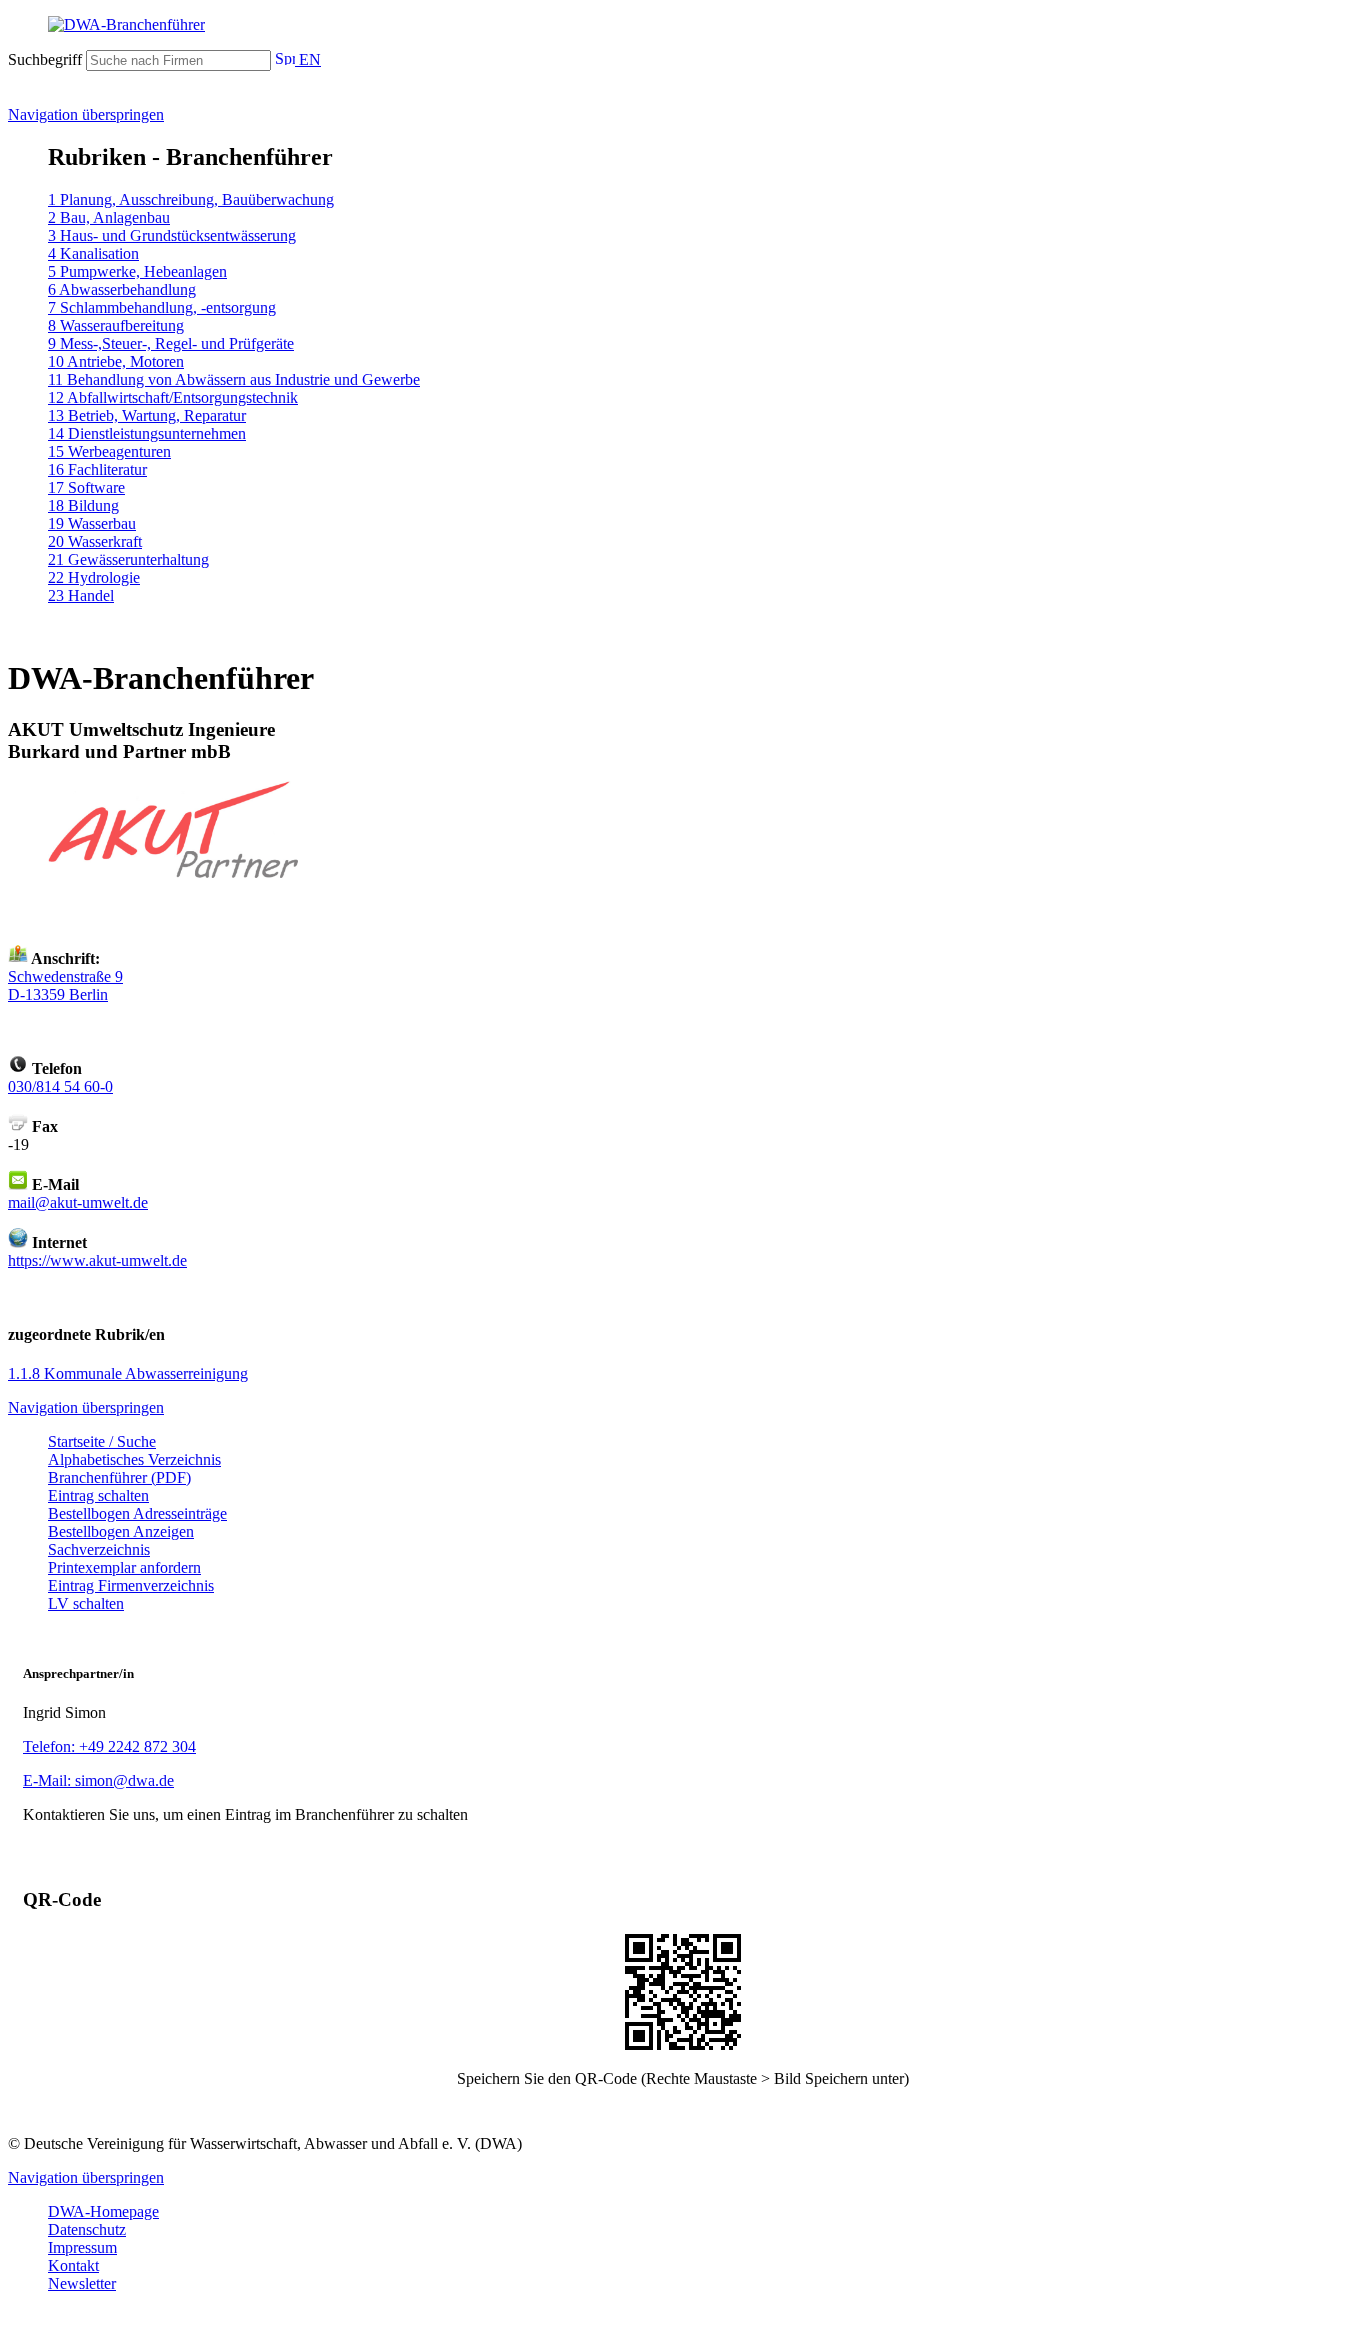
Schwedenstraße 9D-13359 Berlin (65, 985)
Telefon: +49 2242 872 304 (109, 1746)
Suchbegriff (45, 59)
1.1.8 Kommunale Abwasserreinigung (128, 1373)
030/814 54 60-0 (60, 1086)
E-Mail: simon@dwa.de (98, 1780)
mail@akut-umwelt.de (78, 1202)
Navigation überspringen (86, 114)
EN (308, 59)
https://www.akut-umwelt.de (97, 1260)
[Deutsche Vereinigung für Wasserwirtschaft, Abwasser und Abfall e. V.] (683, 25)
